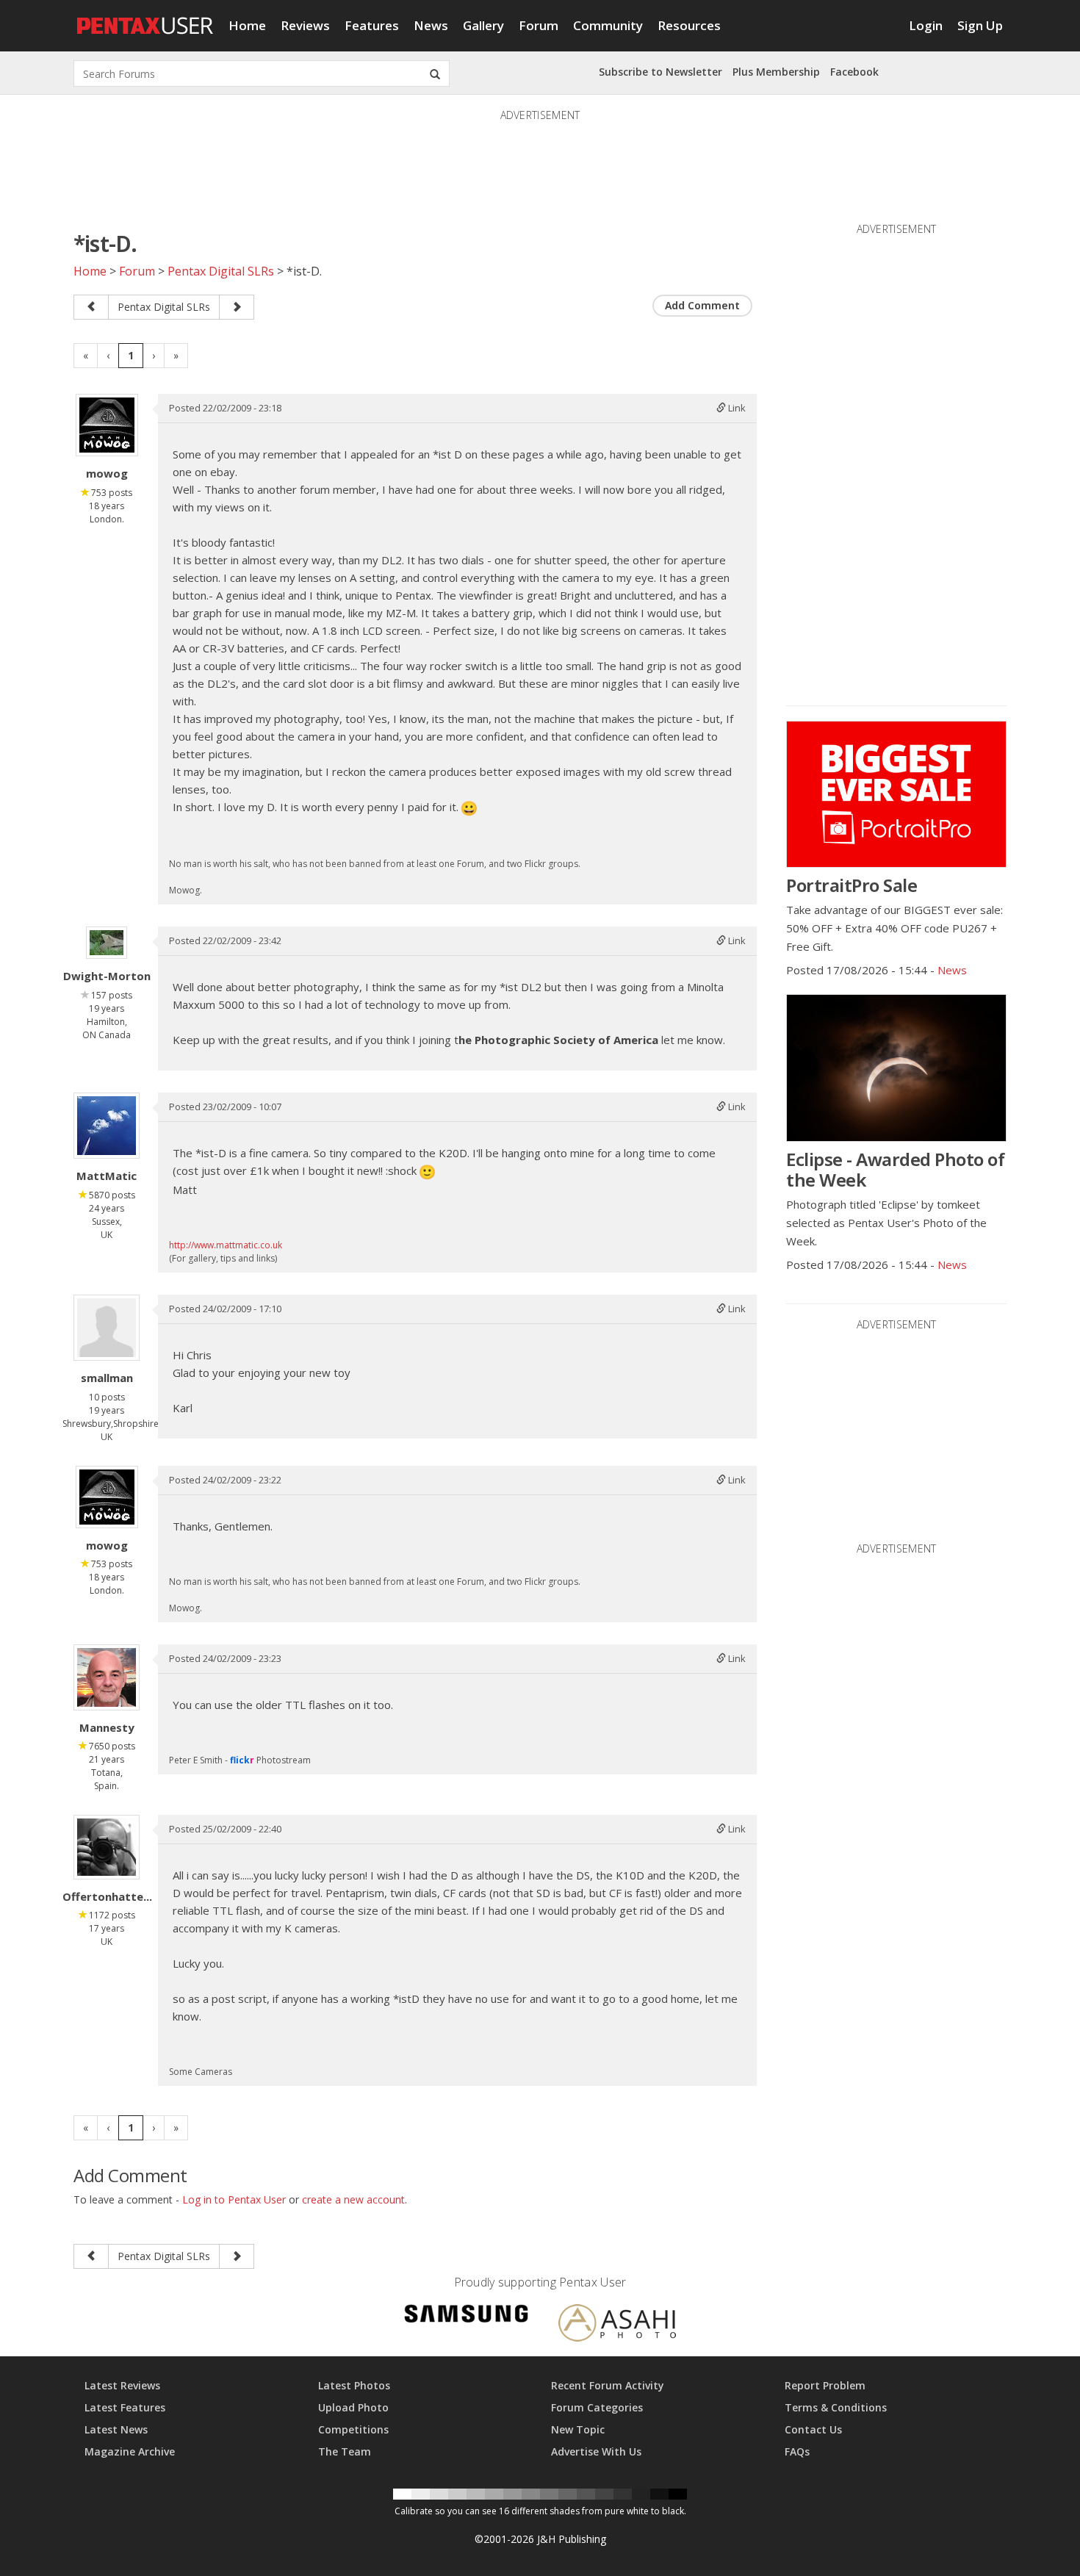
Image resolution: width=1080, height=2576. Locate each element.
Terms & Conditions (836, 2407)
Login (926, 25)
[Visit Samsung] (467, 2316)
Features (372, 25)
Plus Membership (776, 72)
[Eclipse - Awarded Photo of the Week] (896, 1068)
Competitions (353, 2429)
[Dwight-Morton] (107, 943)
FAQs (797, 2451)
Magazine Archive (130, 2451)
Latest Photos (354, 2385)
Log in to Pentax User (234, 2199)
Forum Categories (597, 2407)
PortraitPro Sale (852, 885)
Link (736, 408)
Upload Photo (353, 2407)
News (431, 25)
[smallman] (107, 1328)
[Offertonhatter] (107, 1847)
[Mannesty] (107, 1677)
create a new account (353, 2199)
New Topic (578, 2429)
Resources (689, 25)
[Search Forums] (435, 73)
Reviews (305, 25)
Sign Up (980, 25)
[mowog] (107, 425)
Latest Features (125, 2407)
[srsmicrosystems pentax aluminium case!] (91, 307)
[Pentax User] (145, 18)
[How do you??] (237, 307)
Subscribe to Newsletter (660, 72)
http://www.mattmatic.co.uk (226, 1245)
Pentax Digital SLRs (221, 271)
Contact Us (813, 2429)
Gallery (483, 25)
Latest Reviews (122, 2385)
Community (608, 25)
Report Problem (825, 2385)
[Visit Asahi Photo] (617, 2325)
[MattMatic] (107, 1126)
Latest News (116, 2429)
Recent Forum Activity (608, 2385)
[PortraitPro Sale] (896, 794)
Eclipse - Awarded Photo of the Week (895, 1169)
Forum (539, 25)
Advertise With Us (596, 2451)
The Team (345, 2451)
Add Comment (702, 305)
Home (247, 25)
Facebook (854, 72)
